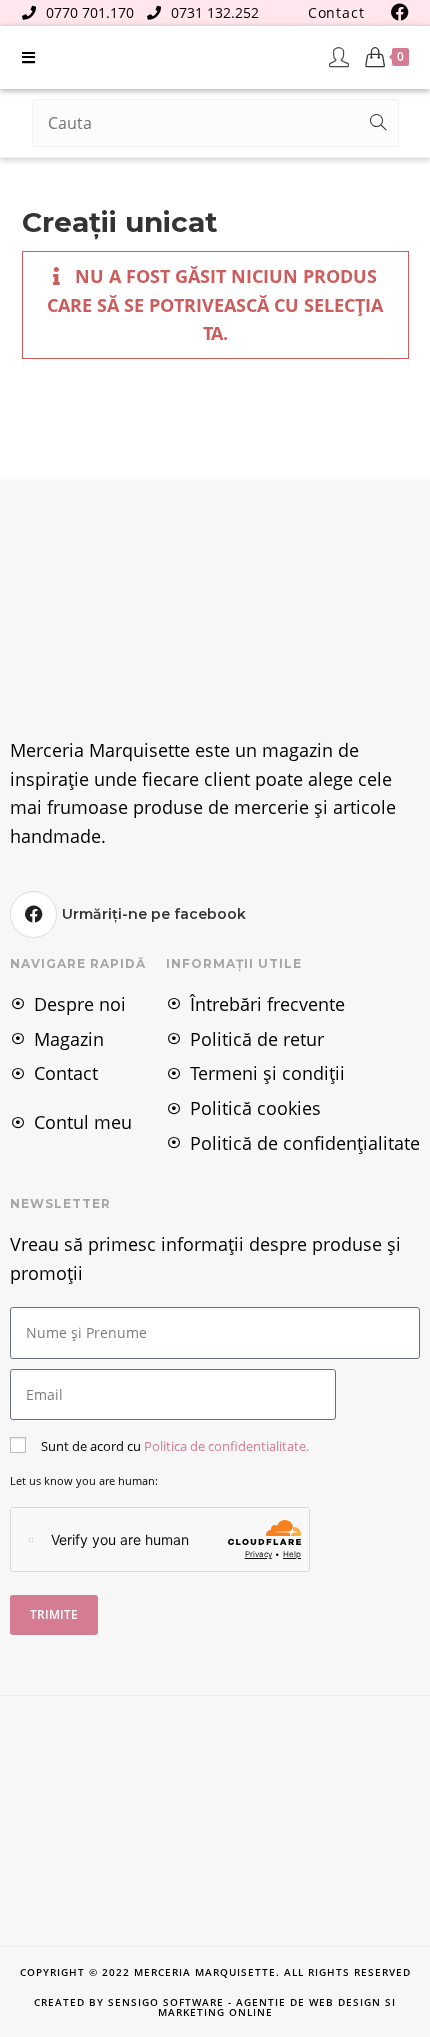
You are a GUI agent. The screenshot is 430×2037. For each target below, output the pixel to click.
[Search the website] (215, 121)
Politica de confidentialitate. (226, 1446)
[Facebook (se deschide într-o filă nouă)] (397, 12)
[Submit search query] (379, 123)
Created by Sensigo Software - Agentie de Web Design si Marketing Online (215, 2007)
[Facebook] (33, 914)
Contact (336, 12)
